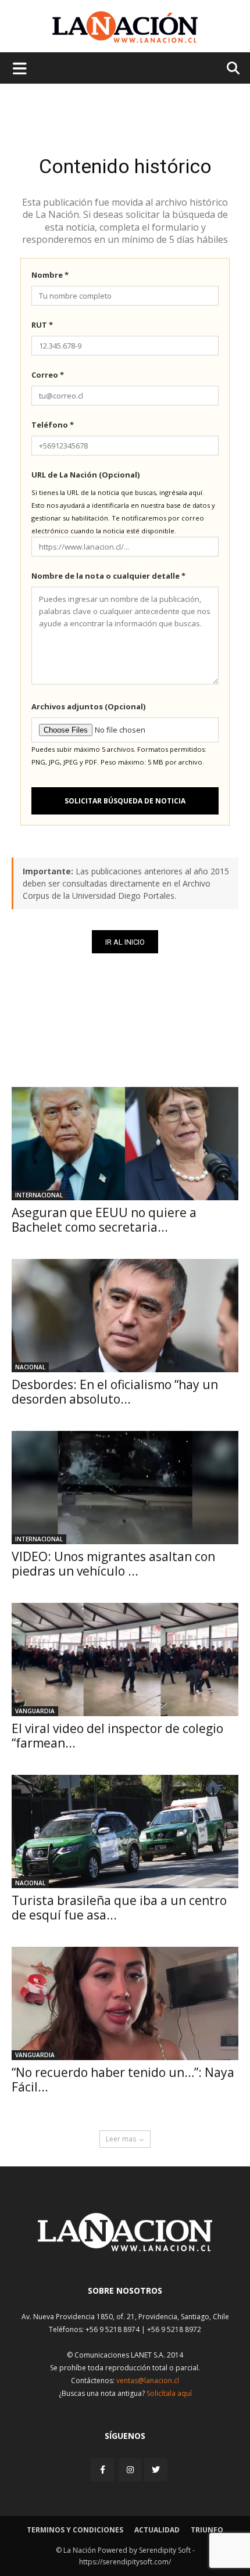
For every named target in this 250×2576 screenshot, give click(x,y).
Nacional (30, 1367)
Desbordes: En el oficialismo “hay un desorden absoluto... (115, 1392)
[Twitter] (156, 2470)
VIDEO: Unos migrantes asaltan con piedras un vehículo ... (113, 1564)
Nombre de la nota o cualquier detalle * (108, 576)
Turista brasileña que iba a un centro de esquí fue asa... (119, 1908)
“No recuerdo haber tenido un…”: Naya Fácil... (123, 2080)
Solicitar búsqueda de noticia (125, 801)
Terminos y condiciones (75, 2530)
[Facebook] (103, 2469)
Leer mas (121, 2139)
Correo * (48, 375)
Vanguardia (35, 1711)
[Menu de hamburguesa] (20, 68)
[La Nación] (125, 27)
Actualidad (157, 2530)
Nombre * (50, 275)
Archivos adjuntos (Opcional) (88, 706)
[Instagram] (130, 2469)
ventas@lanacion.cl (148, 2381)
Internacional (39, 1195)
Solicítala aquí (169, 2393)
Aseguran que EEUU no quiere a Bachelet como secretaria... (104, 1220)
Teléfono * (53, 425)
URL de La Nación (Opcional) (85, 475)
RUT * (42, 325)
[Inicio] (125, 2248)
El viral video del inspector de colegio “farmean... (117, 1736)
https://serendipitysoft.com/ (125, 2562)
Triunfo (207, 2530)
